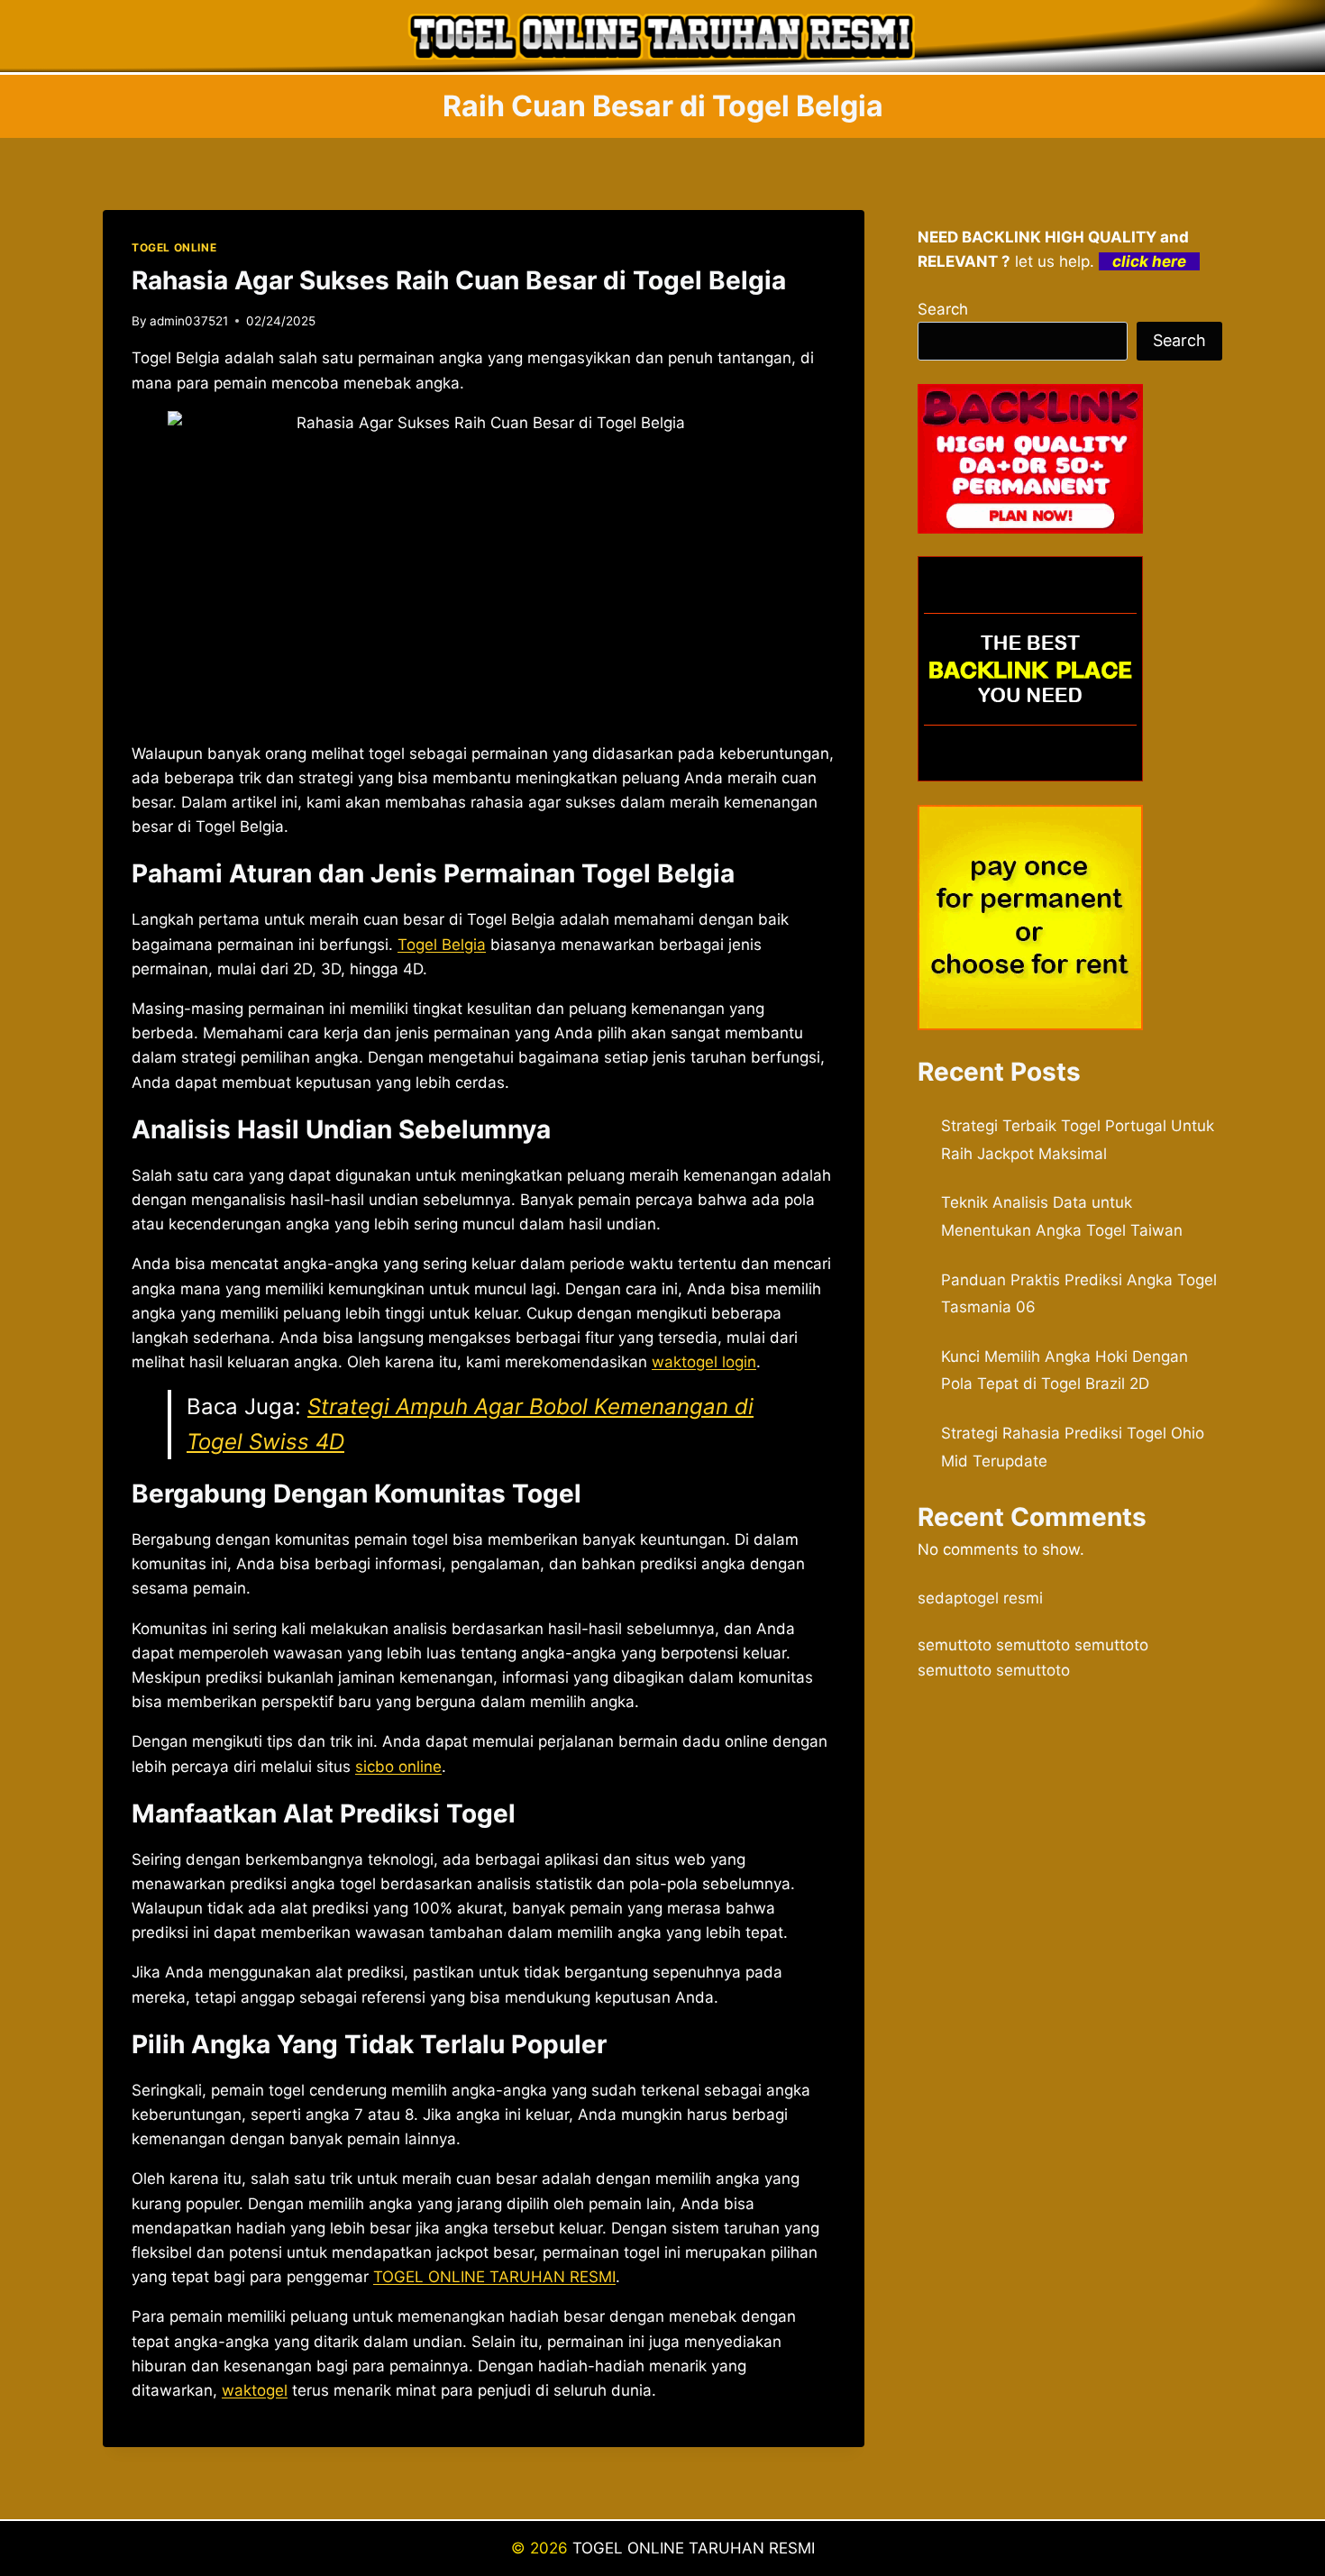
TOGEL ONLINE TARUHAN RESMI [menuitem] (494, 2277)
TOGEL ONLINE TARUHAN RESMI (694, 2548)
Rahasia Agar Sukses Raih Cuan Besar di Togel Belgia (459, 280)
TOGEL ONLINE (174, 247)
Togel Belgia (442, 945)
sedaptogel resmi (980, 1598)
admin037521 (189, 321)
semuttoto (955, 1645)
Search (943, 309)
